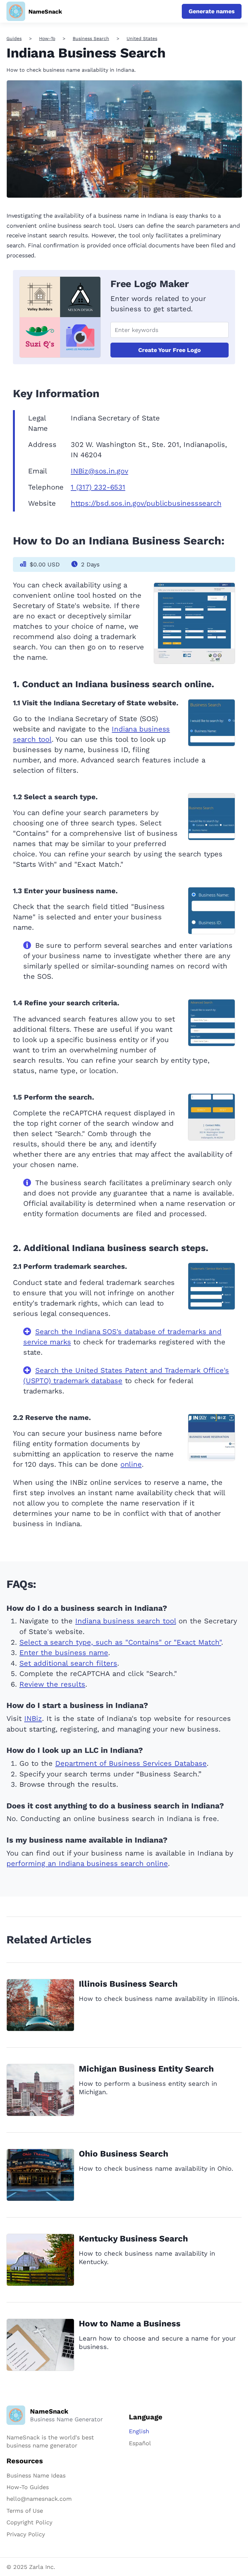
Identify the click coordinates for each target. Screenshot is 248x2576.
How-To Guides (28, 2487)
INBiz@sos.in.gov (99, 471)
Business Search (91, 38)
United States (142, 38)
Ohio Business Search (124, 2154)
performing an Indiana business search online (87, 1863)
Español (140, 2443)
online (131, 1464)
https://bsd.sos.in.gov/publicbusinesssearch (146, 503)
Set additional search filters (68, 1663)
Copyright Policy (29, 2522)
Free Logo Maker (150, 284)
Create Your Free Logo (170, 350)
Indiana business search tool (126, 1621)
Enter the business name (64, 1653)
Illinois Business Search (128, 1984)
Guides (14, 38)
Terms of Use (25, 2511)
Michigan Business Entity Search (146, 2069)
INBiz (33, 1718)
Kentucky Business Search (133, 2239)
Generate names (212, 11)
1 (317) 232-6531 (98, 487)
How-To (47, 38)
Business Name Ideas (36, 2475)
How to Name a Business (130, 2323)
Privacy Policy (26, 2534)
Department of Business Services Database (131, 1763)
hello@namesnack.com (39, 2499)
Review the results (52, 1684)
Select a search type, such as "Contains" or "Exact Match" (120, 1642)
